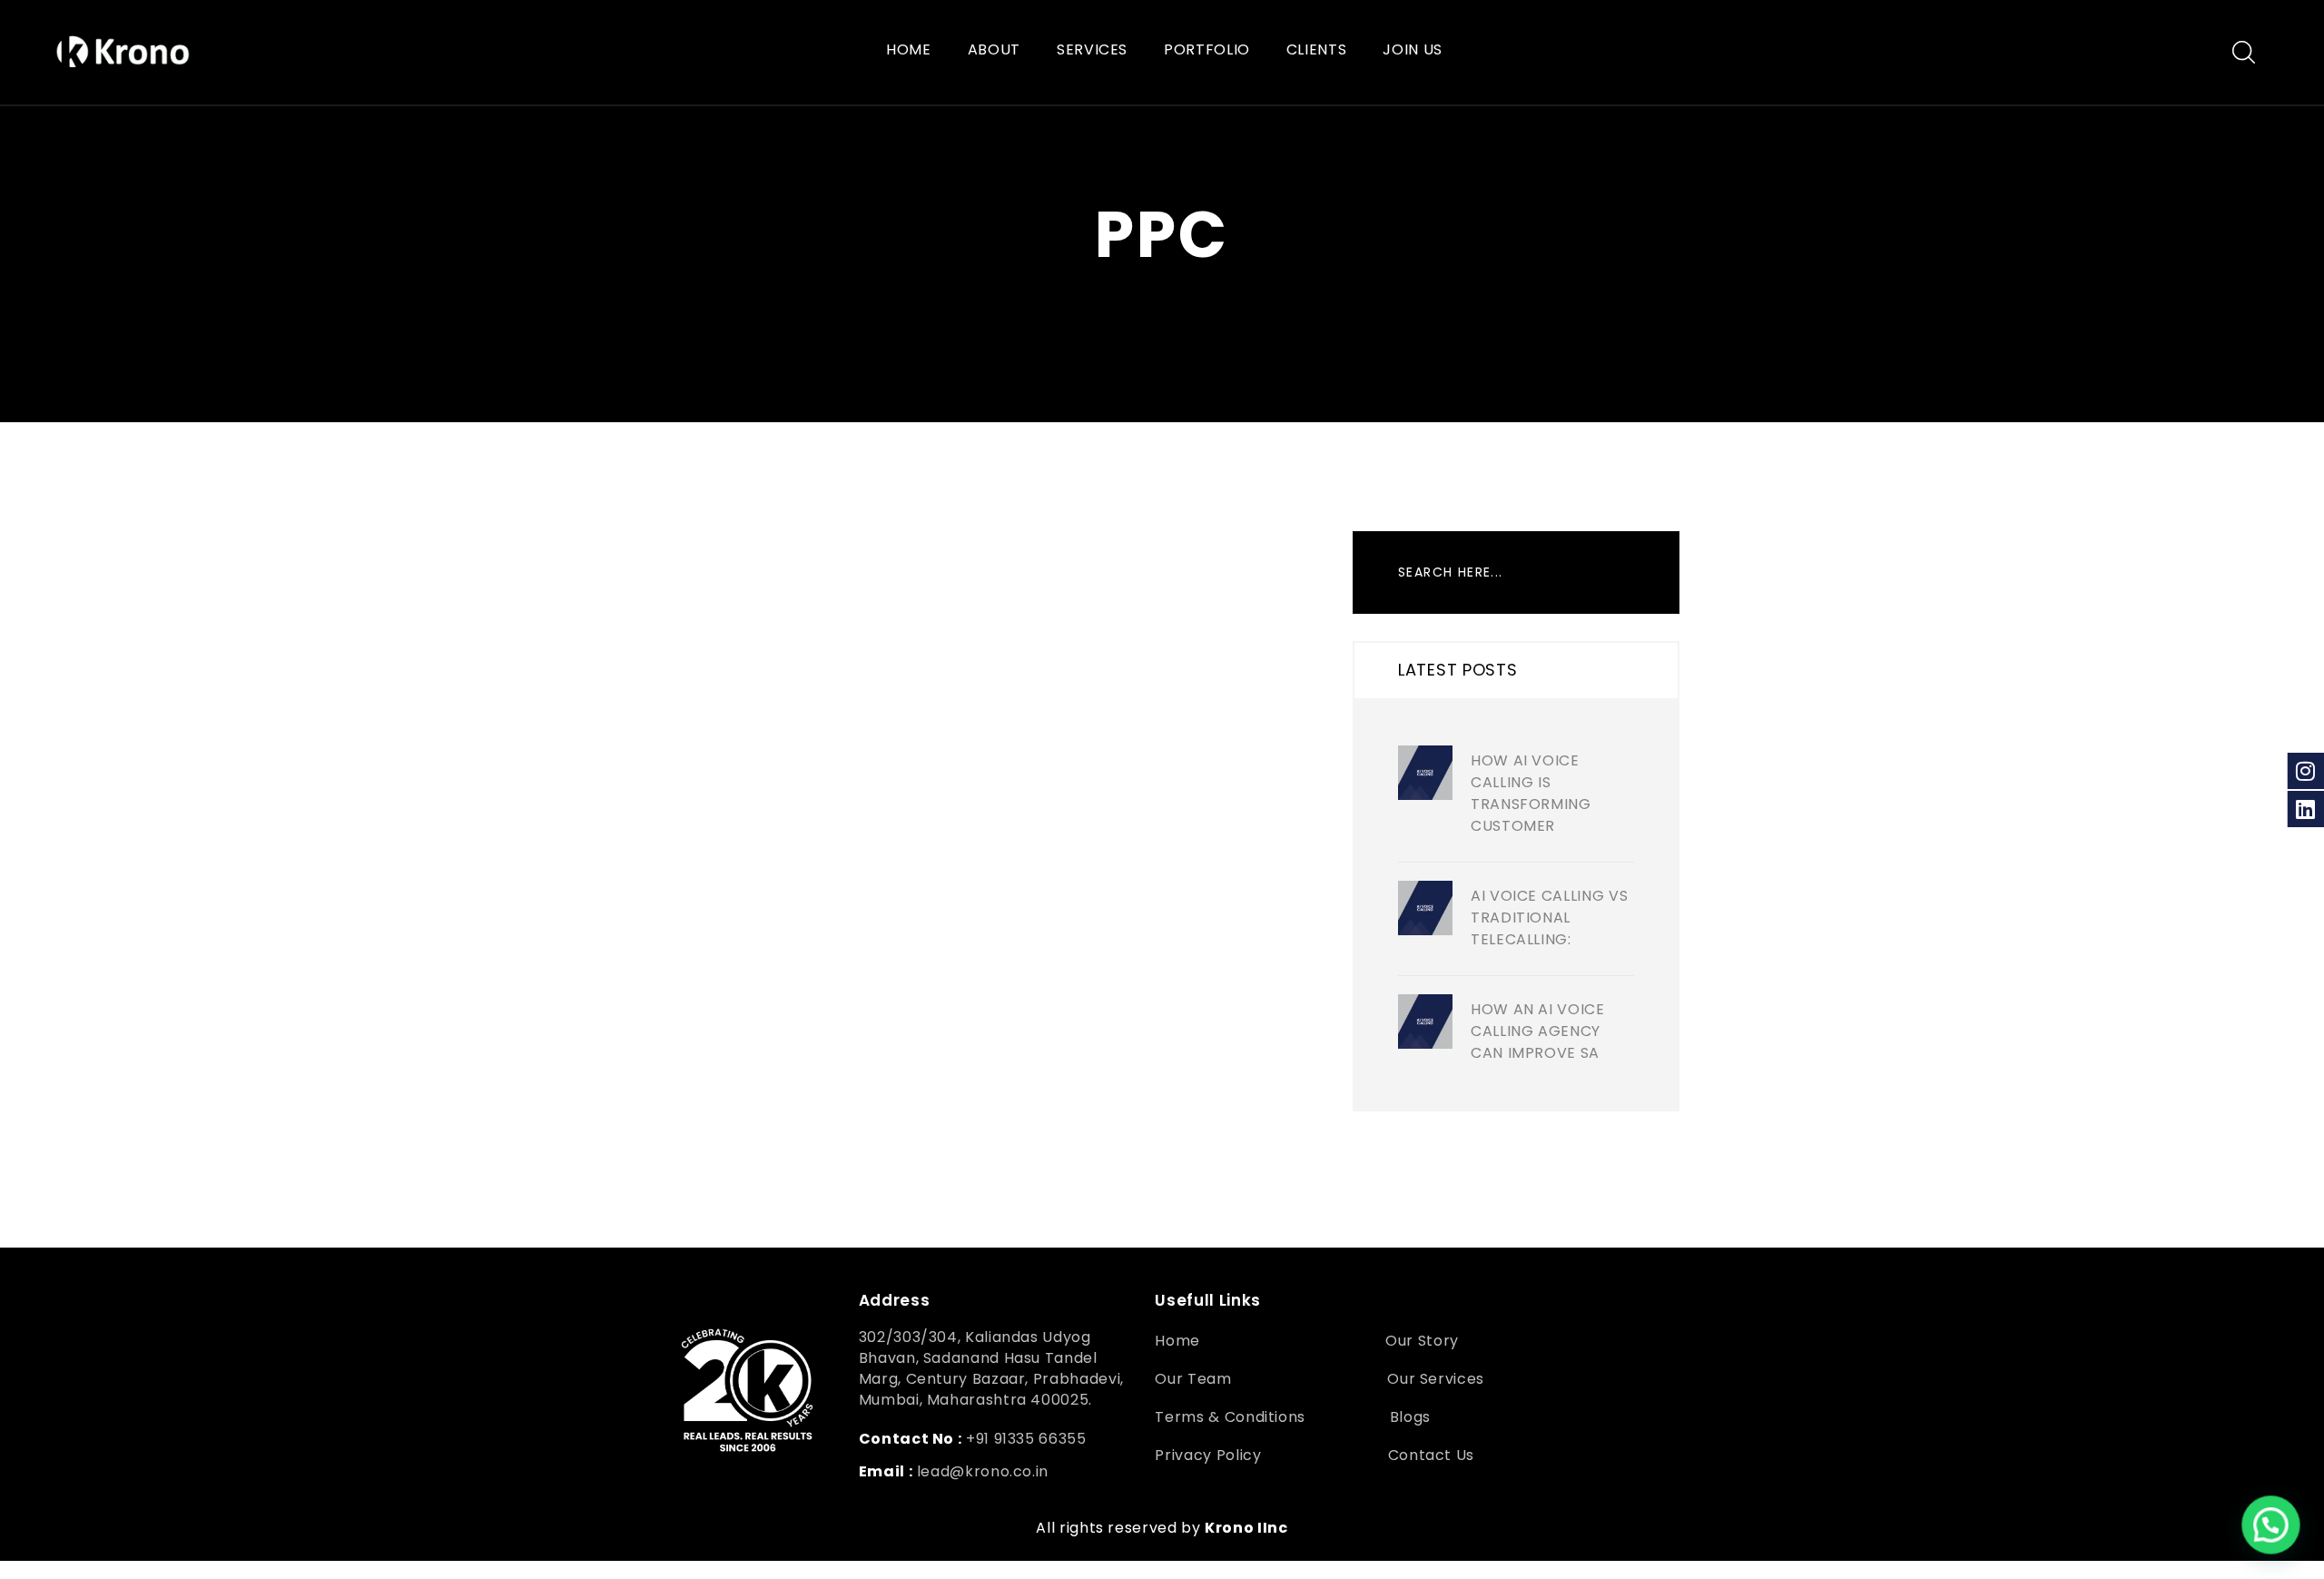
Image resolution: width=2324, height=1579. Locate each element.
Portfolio (1207, 50)
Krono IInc (1246, 1528)
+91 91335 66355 (1026, 1439)
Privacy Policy (1208, 1455)
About (994, 50)
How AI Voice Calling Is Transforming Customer (1531, 793)
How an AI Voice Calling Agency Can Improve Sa (1538, 1031)
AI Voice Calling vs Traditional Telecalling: (1549, 918)
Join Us (1412, 50)
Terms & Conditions (1230, 1417)
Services (1092, 50)
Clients (1316, 50)
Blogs (1410, 1417)
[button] (2271, 1526)
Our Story (1422, 1341)
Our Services (1436, 1379)
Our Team (1193, 1379)
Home (909, 50)
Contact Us (1433, 1455)
